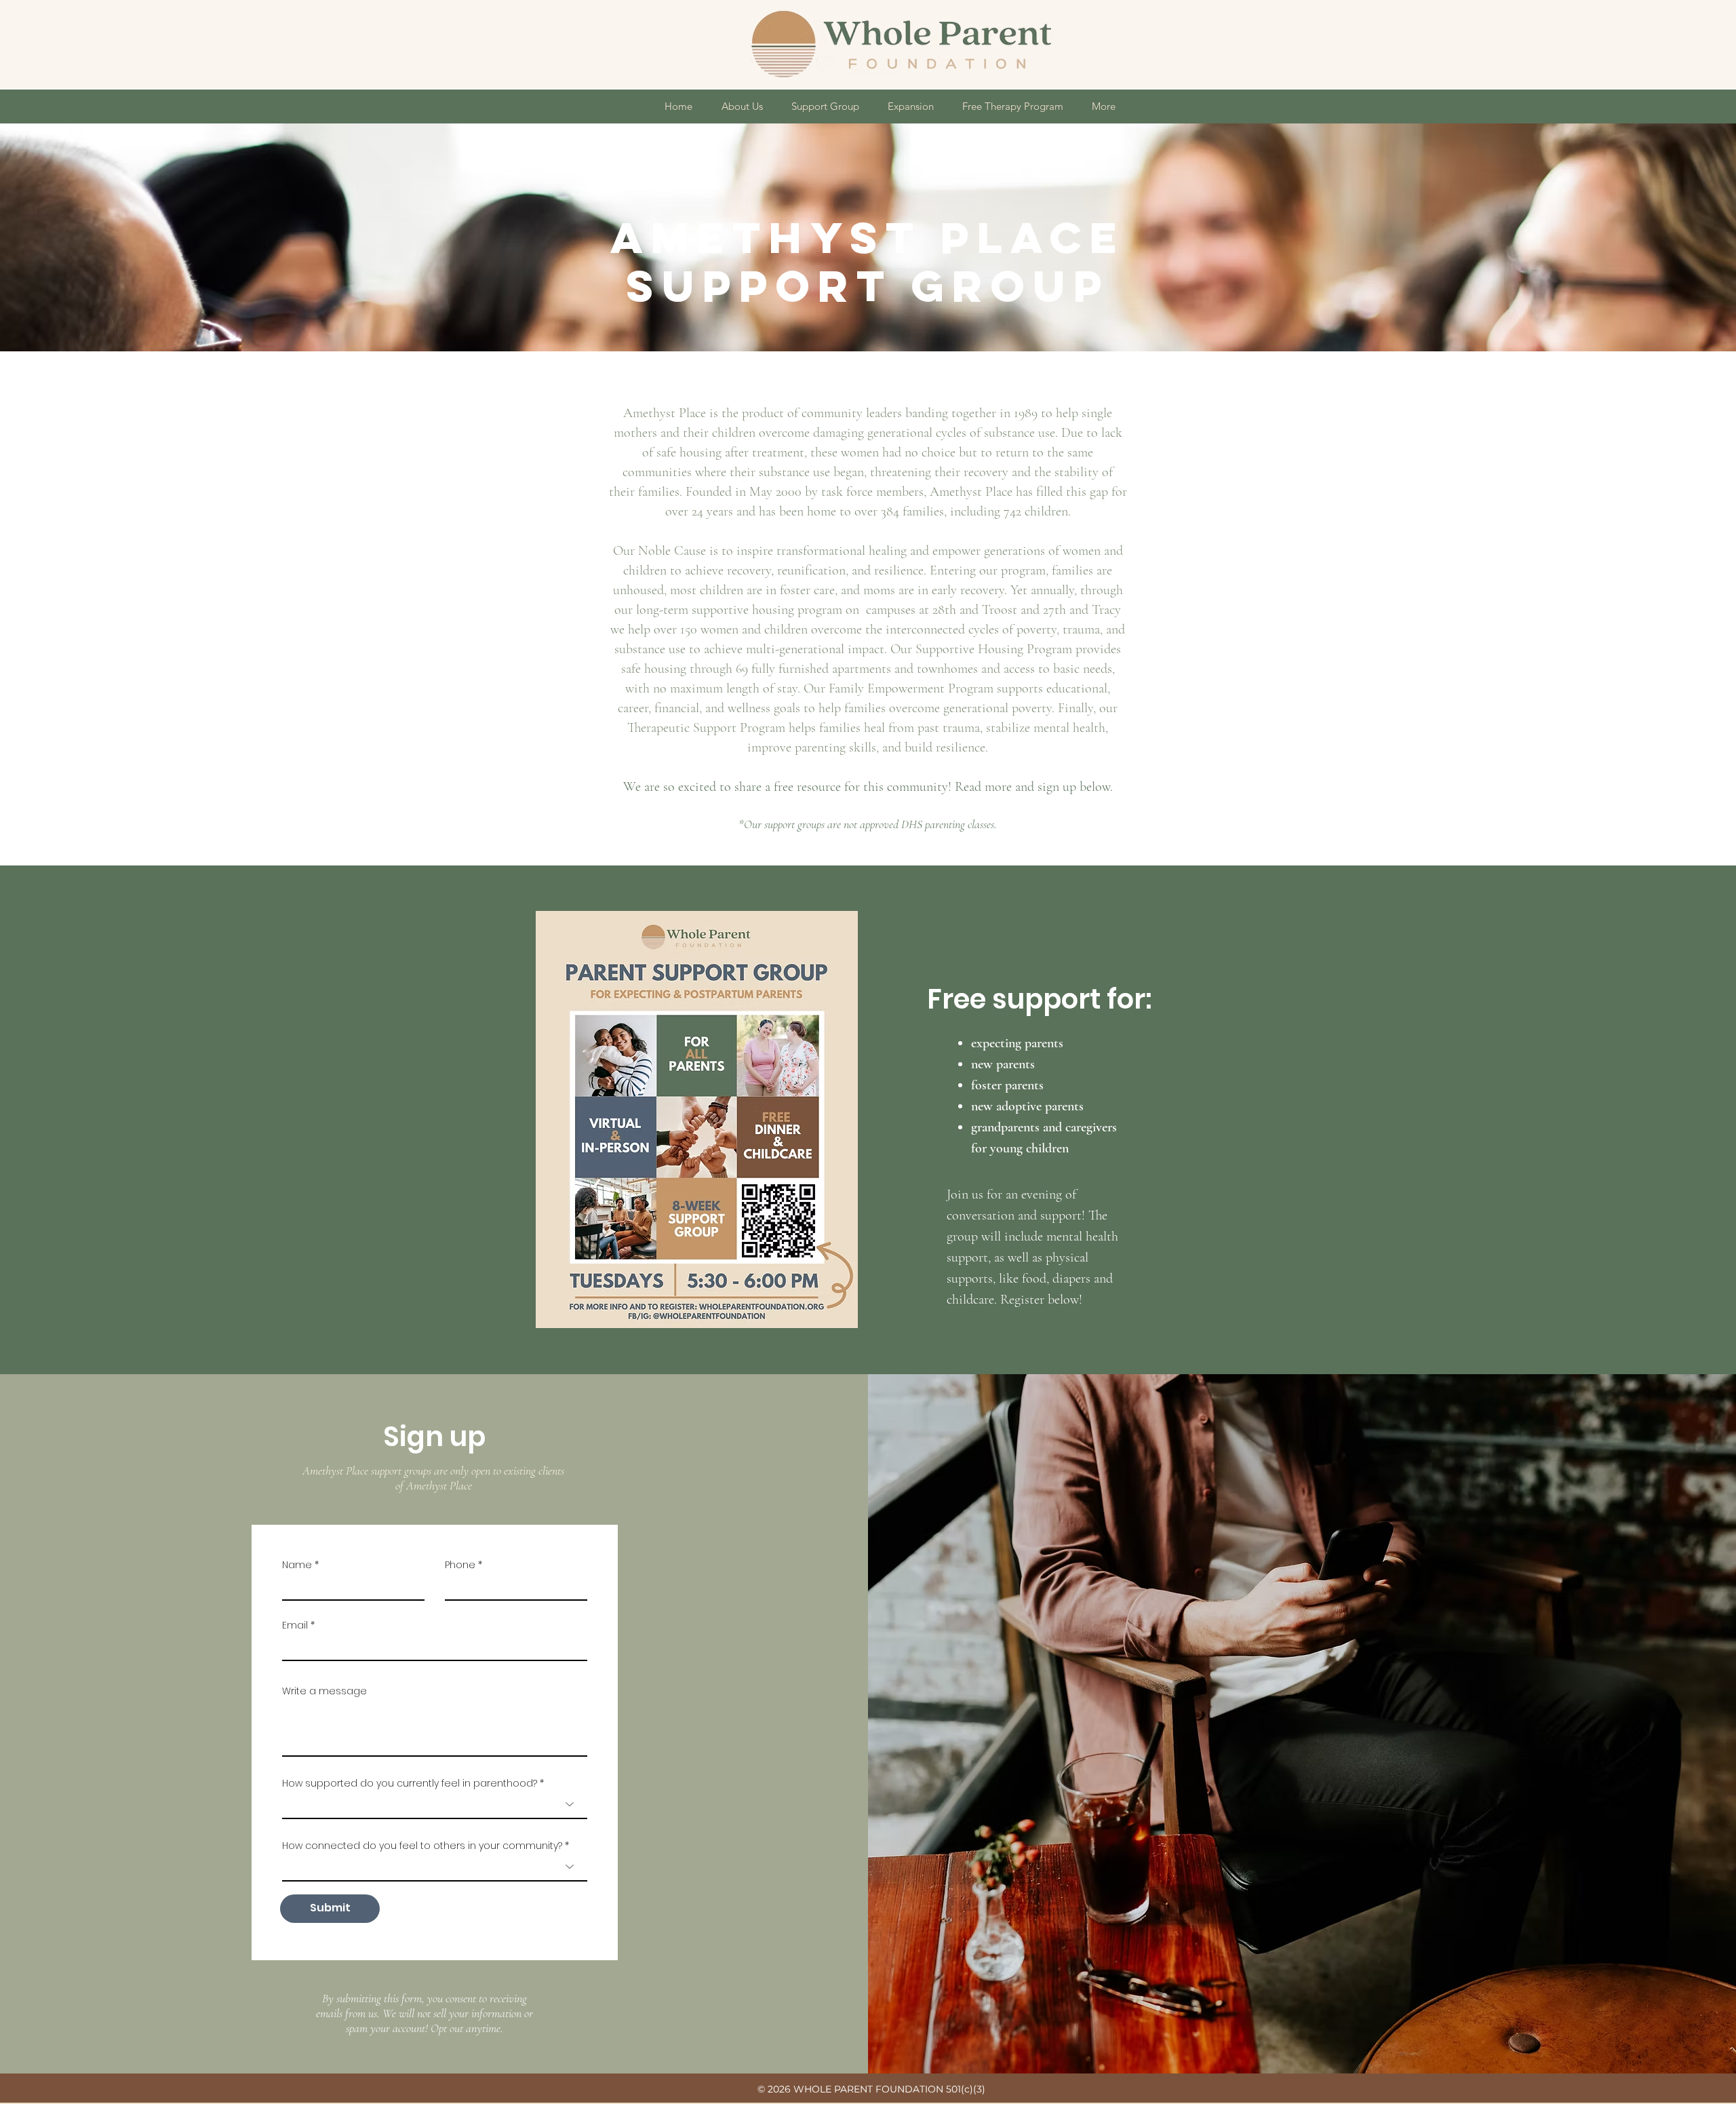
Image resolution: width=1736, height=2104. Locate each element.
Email (295, 1625)
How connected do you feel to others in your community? (423, 1846)
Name (297, 1565)
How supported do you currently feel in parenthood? (411, 1783)
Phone (460, 1565)
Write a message (324, 1691)
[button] (742, 106)
